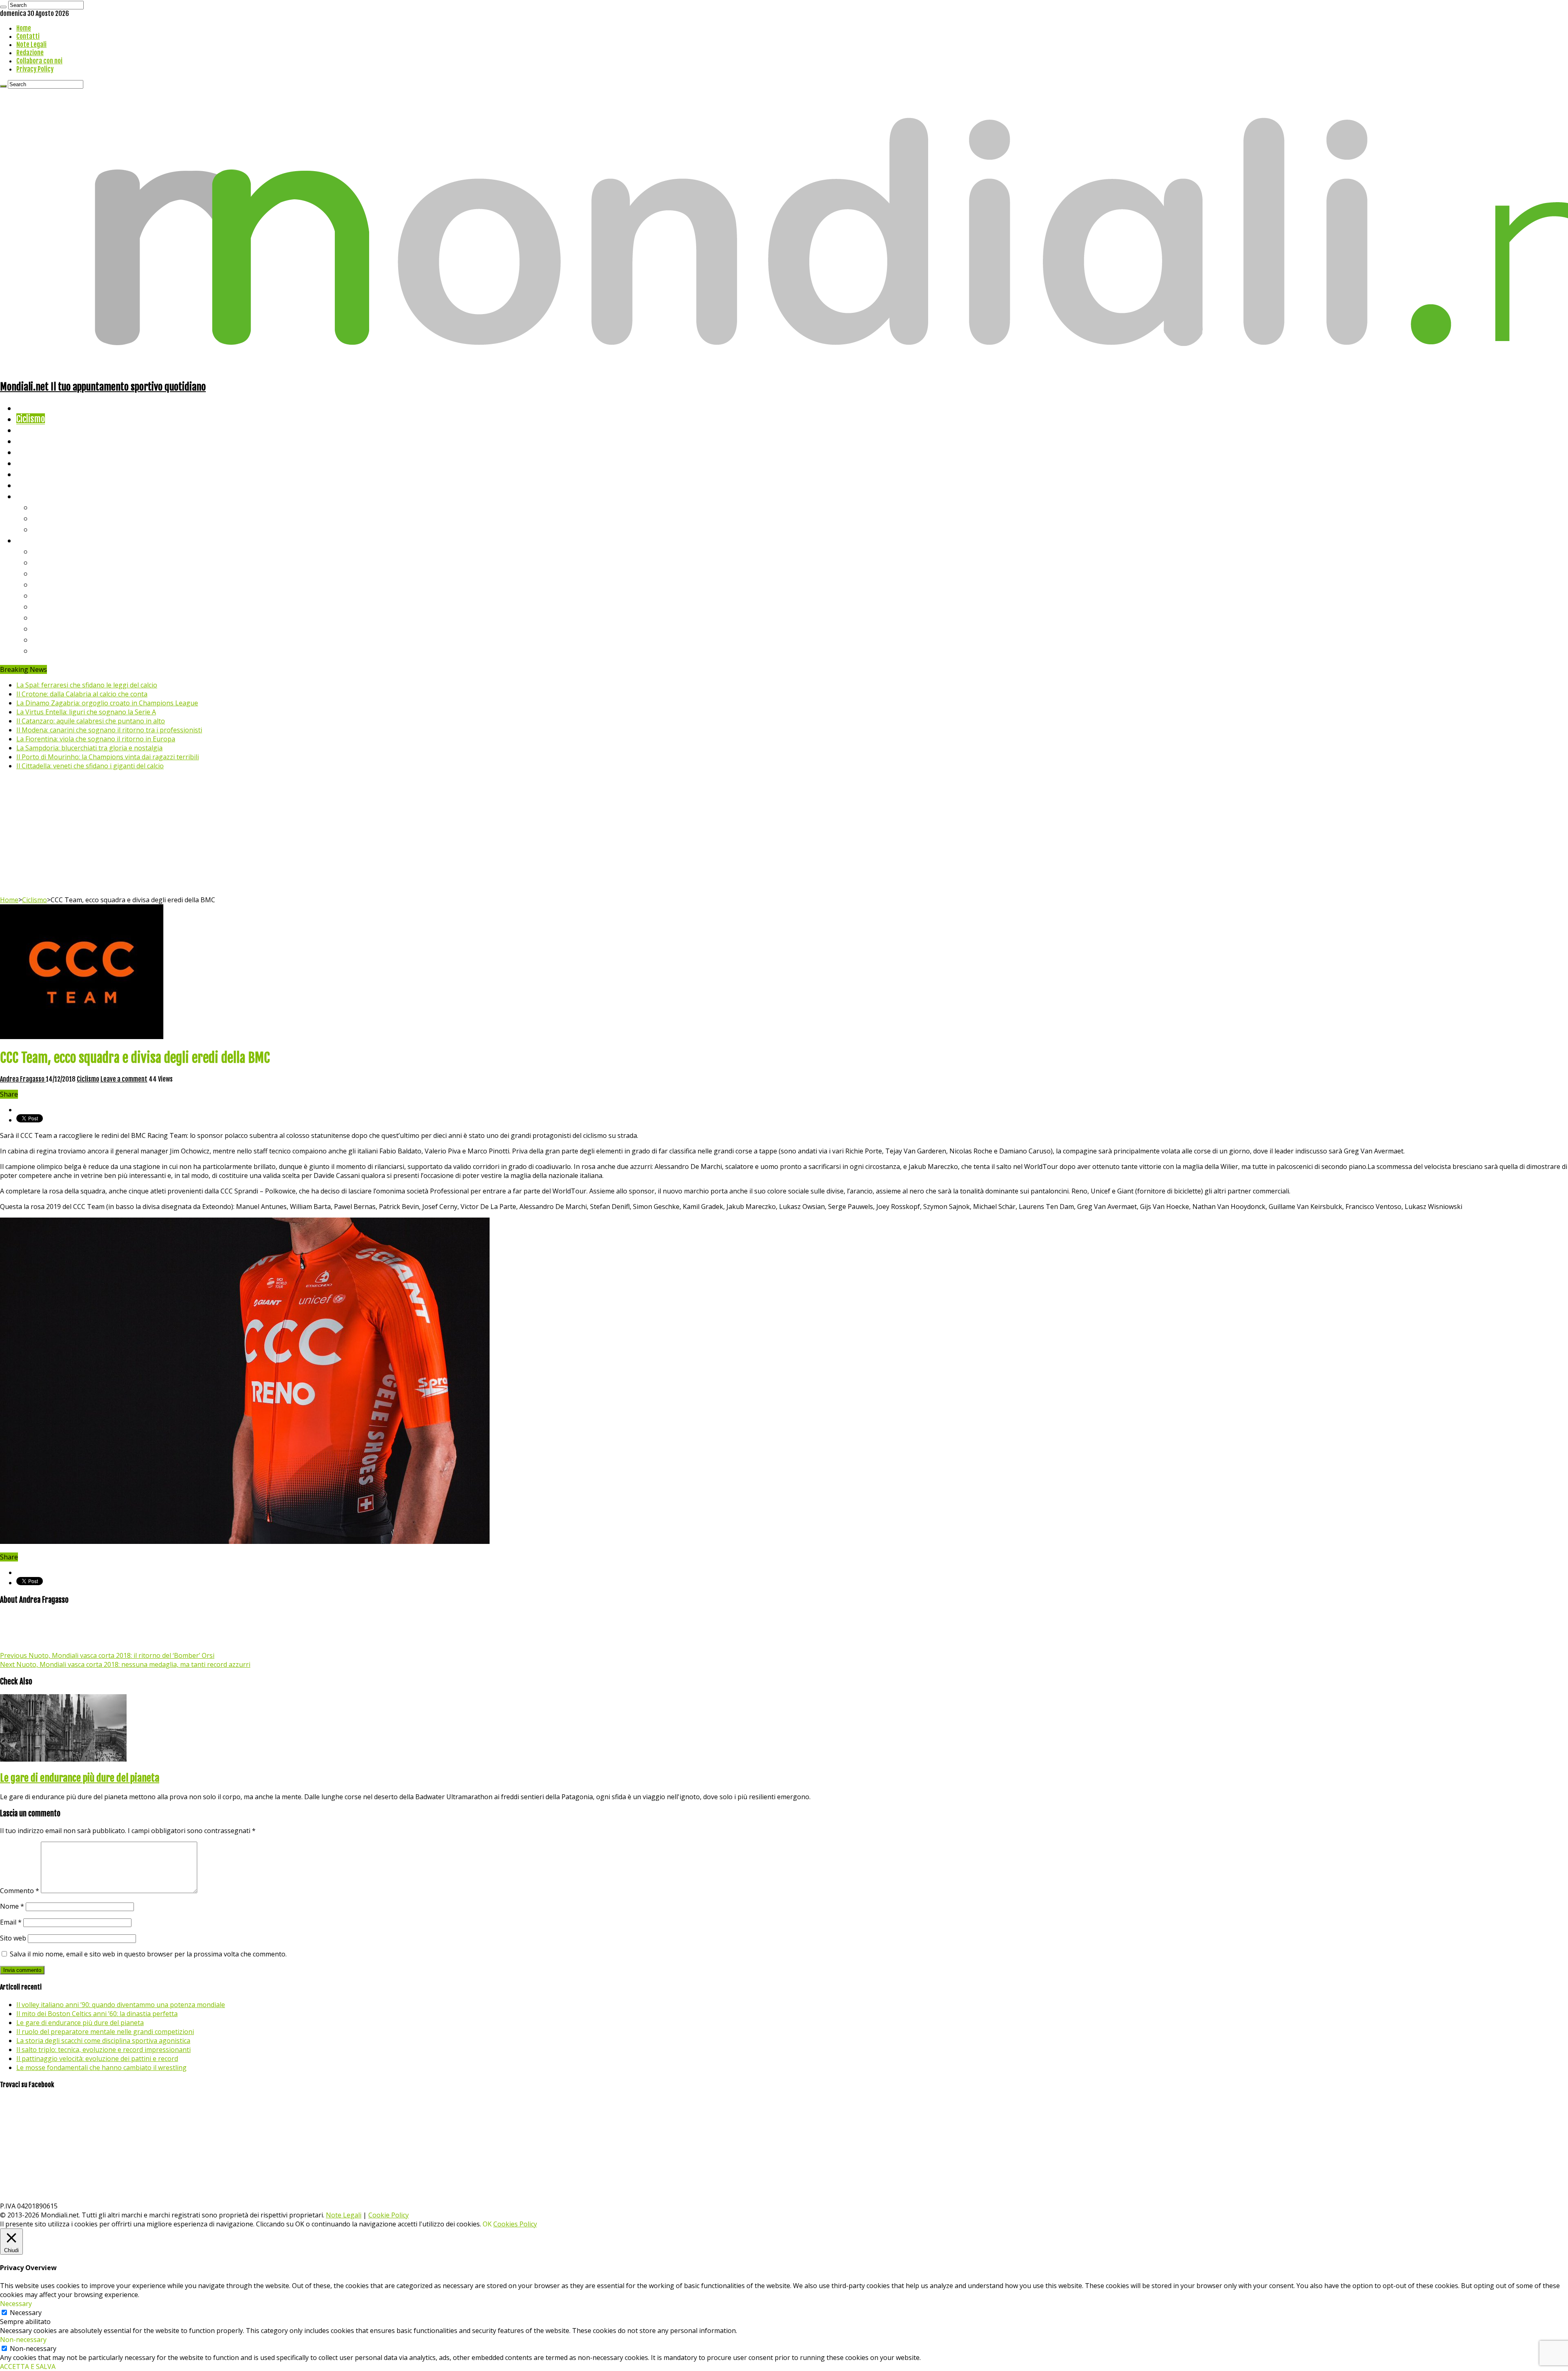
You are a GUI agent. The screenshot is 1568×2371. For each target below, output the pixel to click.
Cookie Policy (389, 2215)
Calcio (26, 485)
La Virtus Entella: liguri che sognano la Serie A (86, 712)
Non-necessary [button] (23, 2340)
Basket (45, 529)
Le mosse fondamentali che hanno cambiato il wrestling (101, 2068)
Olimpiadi (32, 474)
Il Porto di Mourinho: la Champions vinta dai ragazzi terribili (108, 757)
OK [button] (487, 2224)
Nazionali (32, 441)
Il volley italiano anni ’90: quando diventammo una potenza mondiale (121, 2005)
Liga (40, 584)
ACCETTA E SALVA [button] (28, 2367)
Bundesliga (51, 595)
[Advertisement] (784, 834)
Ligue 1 (45, 606)
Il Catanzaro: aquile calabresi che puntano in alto (91, 721)
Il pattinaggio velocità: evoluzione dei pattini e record (97, 2059)
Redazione (30, 53)
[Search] (3, 7)
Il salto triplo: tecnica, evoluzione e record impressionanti (104, 2050)
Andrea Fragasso (23, 1079)
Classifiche (35, 540)
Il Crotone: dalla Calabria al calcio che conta (82, 694)
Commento (20, 1891)
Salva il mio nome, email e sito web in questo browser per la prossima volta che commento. (148, 1954)
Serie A (45, 551)
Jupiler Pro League (65, 650)
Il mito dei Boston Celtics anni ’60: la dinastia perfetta (97, 2014)
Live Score (34, 496)
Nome (12, 1906)
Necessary (26, 2313)
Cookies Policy (515, 2224)
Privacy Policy (35, 69)
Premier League (60, 573)
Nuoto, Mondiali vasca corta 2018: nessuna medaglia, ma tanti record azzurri (125, 1664)
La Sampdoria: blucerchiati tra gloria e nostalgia (89, 748)
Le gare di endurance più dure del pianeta (80, 1778)
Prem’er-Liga (55, 639)
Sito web (13, 1938)
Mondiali (31, 452)
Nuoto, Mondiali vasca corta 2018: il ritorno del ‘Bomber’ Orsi (107, 1655)
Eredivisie (50, 617)
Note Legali (31, 45)
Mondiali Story (42, 463)
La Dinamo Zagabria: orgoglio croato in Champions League (107, 703)
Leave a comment (124, 1079)
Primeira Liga (56, 628)
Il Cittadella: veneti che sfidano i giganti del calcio (90, 766)
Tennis (44, 518)
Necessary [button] (16, 2304)
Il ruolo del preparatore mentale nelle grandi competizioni (105, 2032)
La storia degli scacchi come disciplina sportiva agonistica (103, 2041)
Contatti (28, 36)
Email (11, 1922)
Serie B (45, 562)
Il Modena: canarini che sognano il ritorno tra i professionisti (109, 730)
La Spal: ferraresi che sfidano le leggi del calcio (87, 685)
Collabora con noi (39, 61)
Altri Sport (35, 430)
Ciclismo (31, 419)
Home (24, 28)
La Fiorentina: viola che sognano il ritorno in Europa (96, 739)
